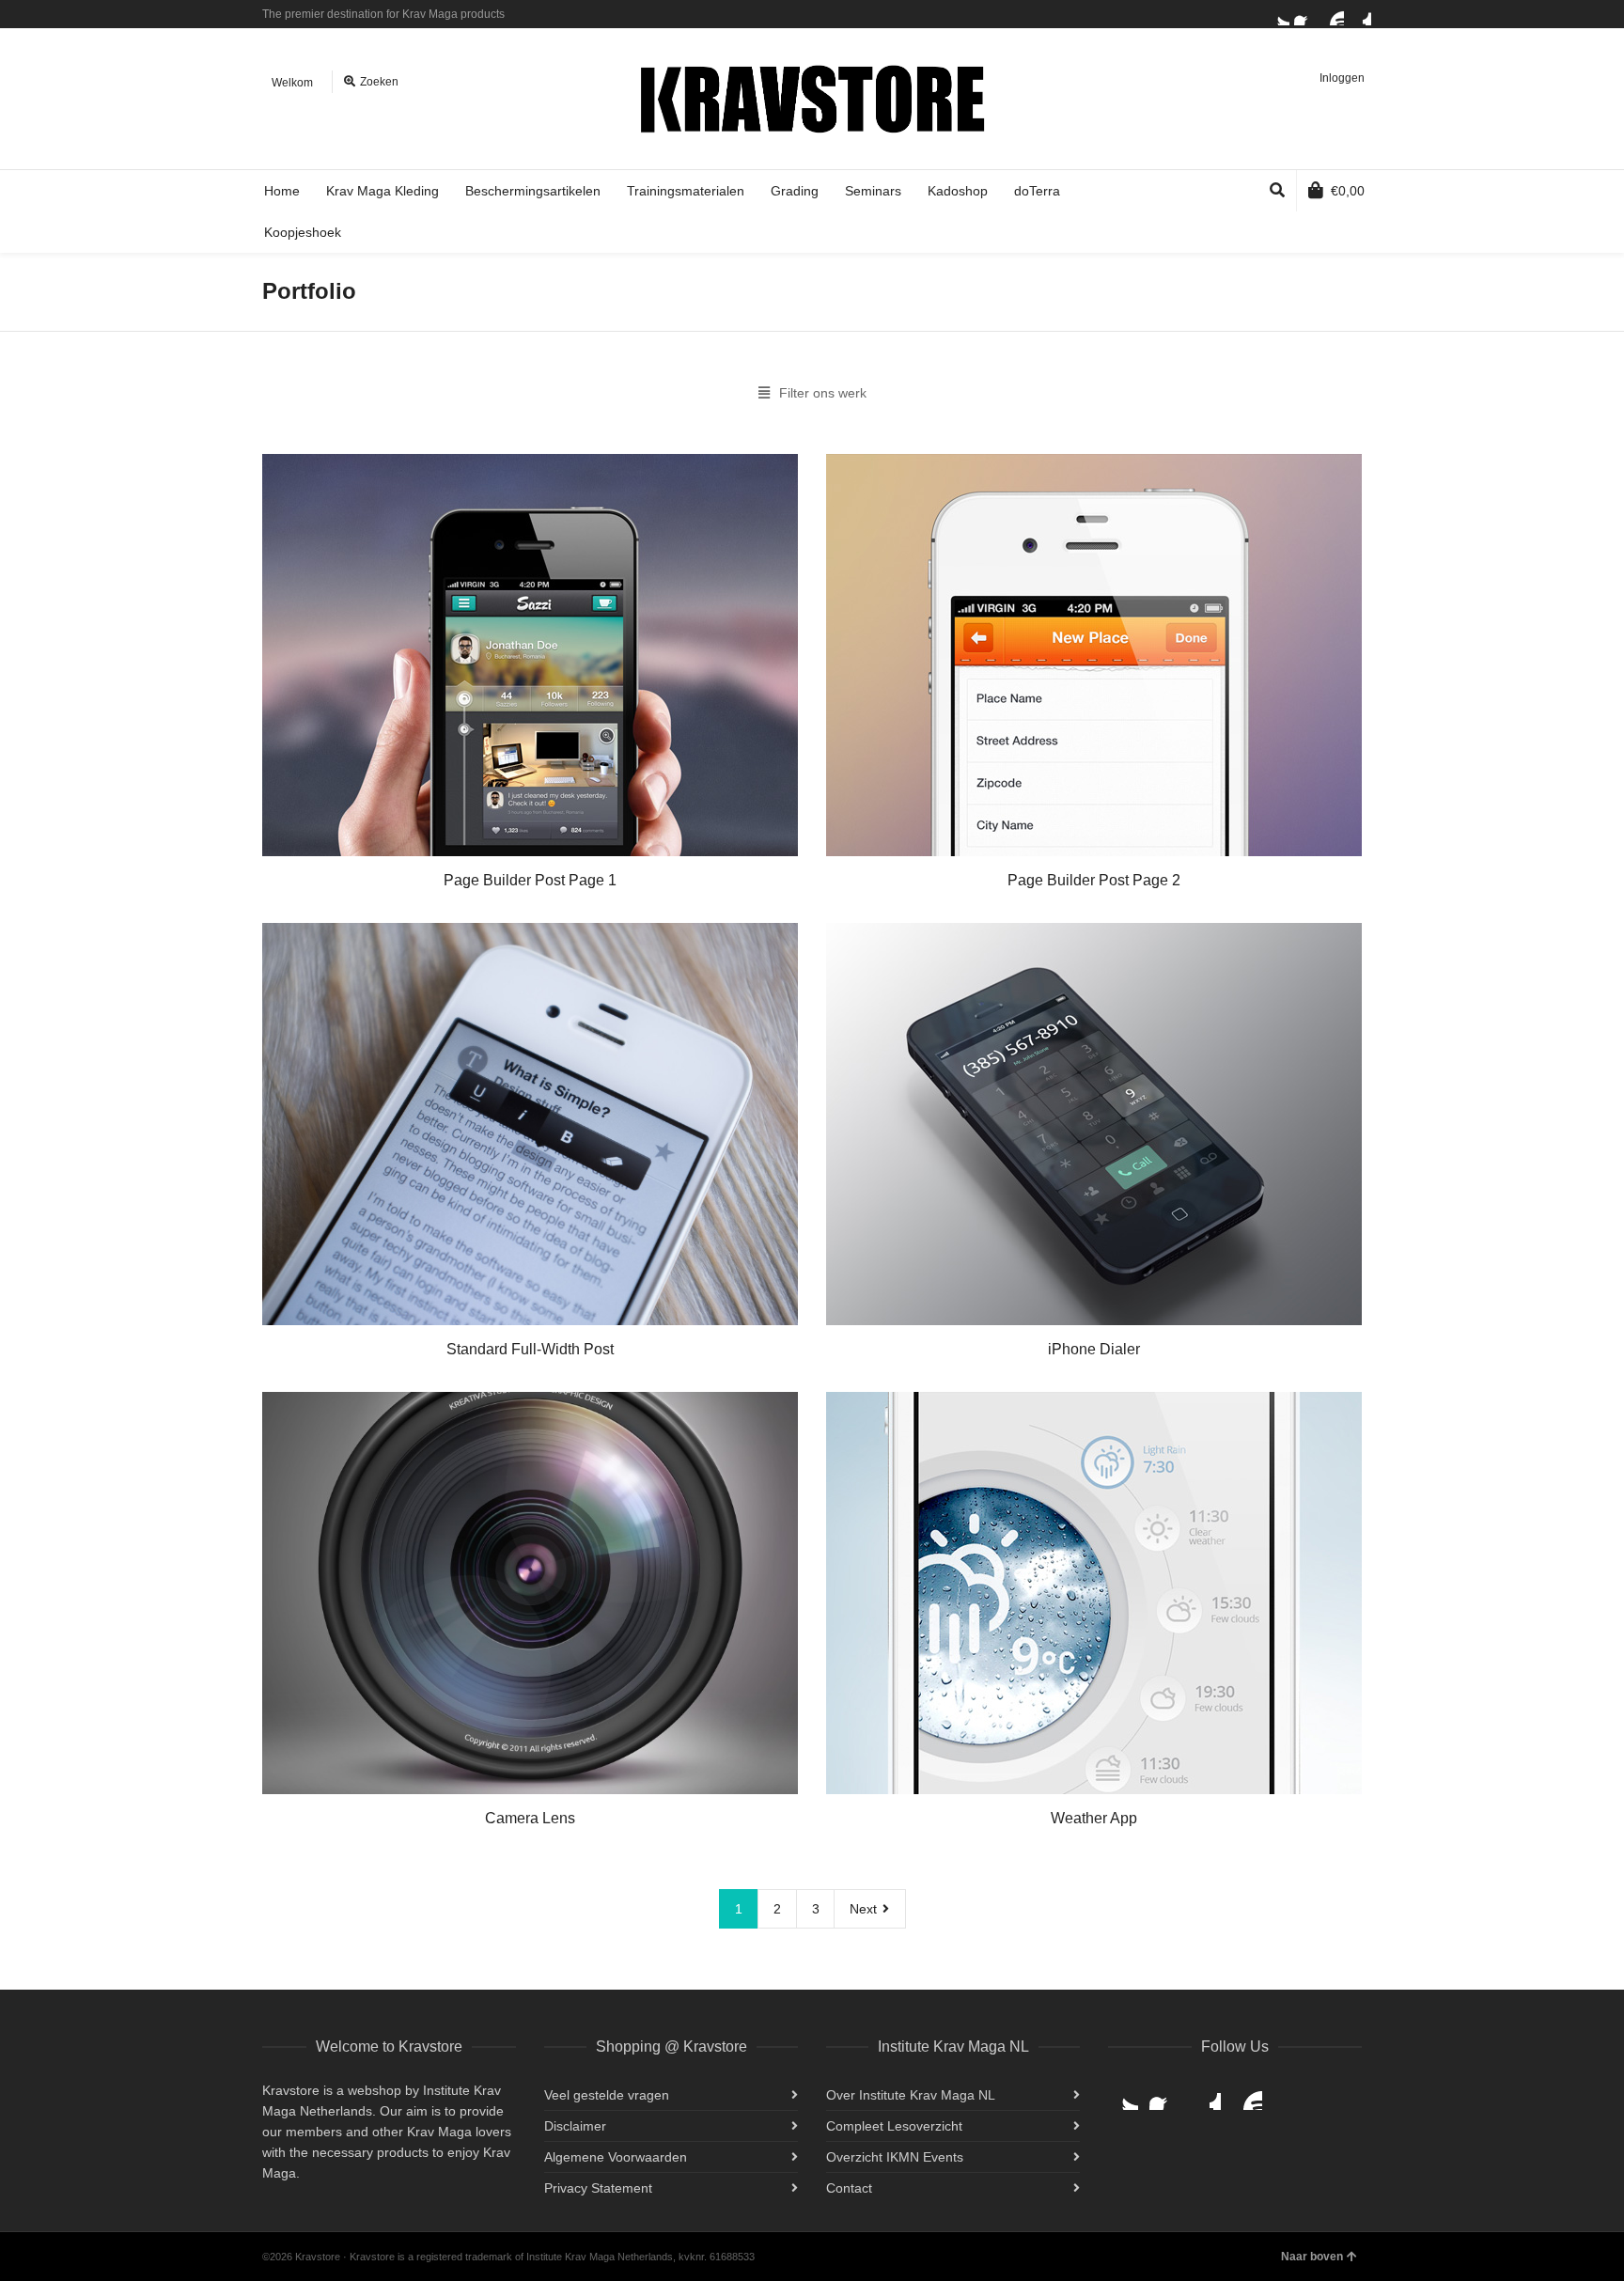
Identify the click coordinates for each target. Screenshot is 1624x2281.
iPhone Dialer (1094, 1349)
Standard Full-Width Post (530, 1349)
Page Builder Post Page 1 (530, 880)
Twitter (1278, 14)
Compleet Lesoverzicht (894, 2126)
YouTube (1333, 14)
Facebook (1305, 14)
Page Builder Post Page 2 (1094, 880)
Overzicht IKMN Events (895, 2157)
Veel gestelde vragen (607, 2095)
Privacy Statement (598, 2188)
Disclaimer (575, 2126)
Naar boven (1312, 2257)
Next (865, 1909)
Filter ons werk (823, 393)
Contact (849, 2188)
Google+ (1360, 14)
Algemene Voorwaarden (616, 2157)
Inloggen (1342, 78)
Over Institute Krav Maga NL (911, 2095)
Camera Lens (530, 1818)
